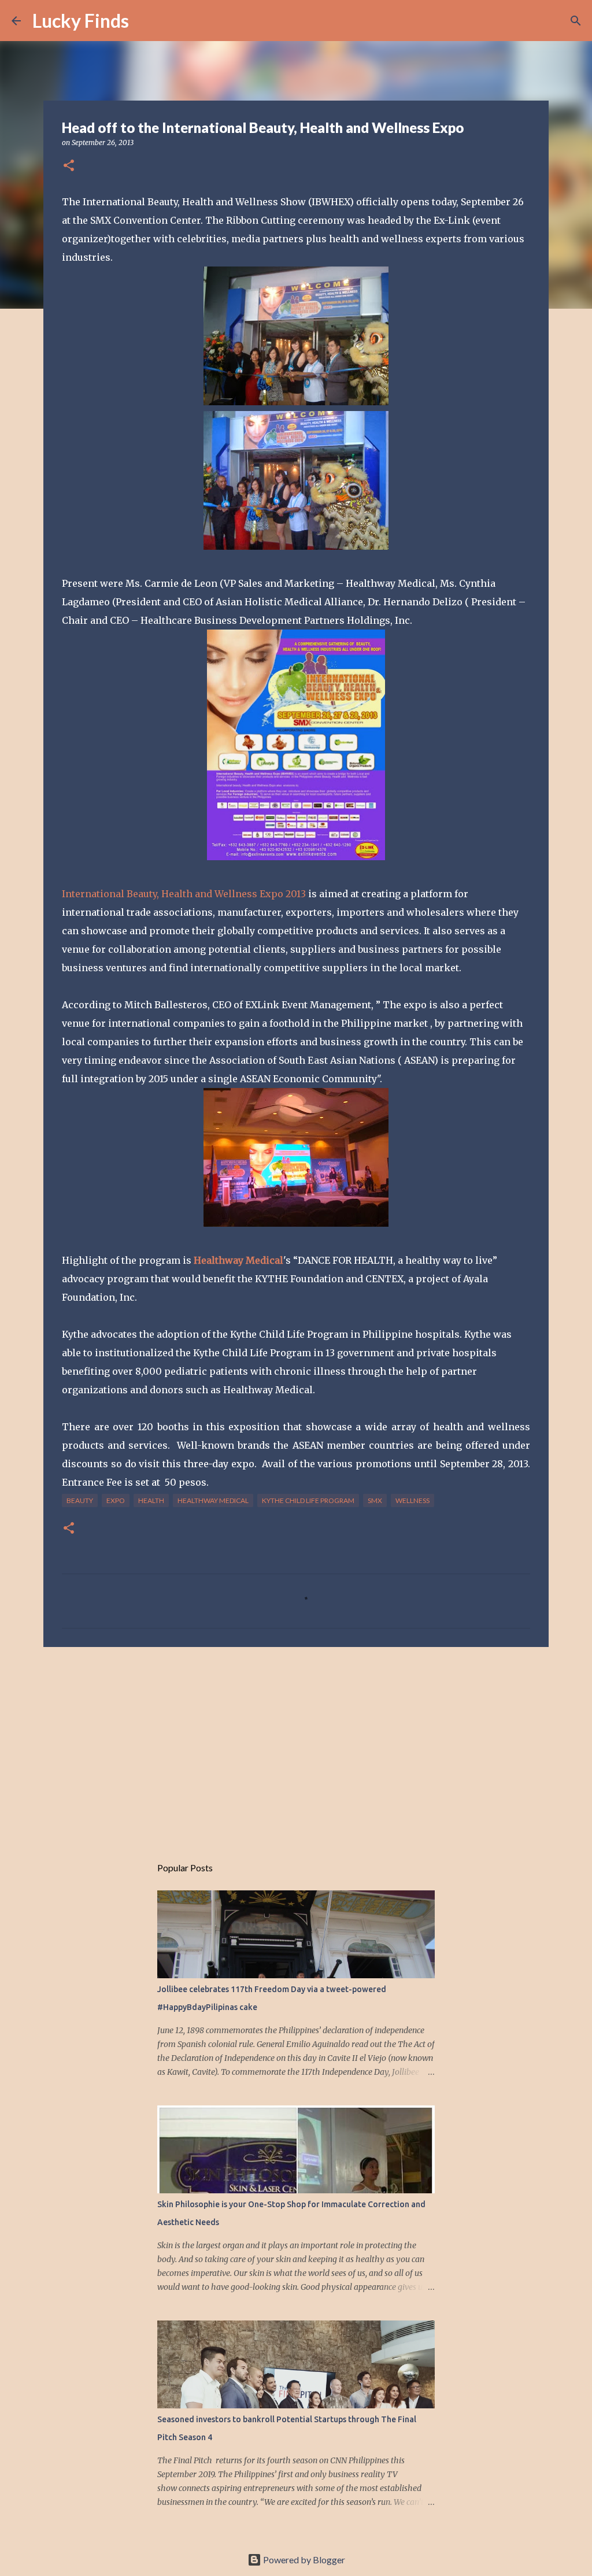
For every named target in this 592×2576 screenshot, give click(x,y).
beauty (80, 1500)
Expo (116, 1500)
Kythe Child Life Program (308, 1500)
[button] (69, 166)
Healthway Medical (213, 1500)
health (151, 1500)
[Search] (145, 21)
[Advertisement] (296, 1745)
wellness (412, 1500)
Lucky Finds (81, 21)
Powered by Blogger (303, 2560)
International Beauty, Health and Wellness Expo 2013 (184, 894)
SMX (375, 1500)
